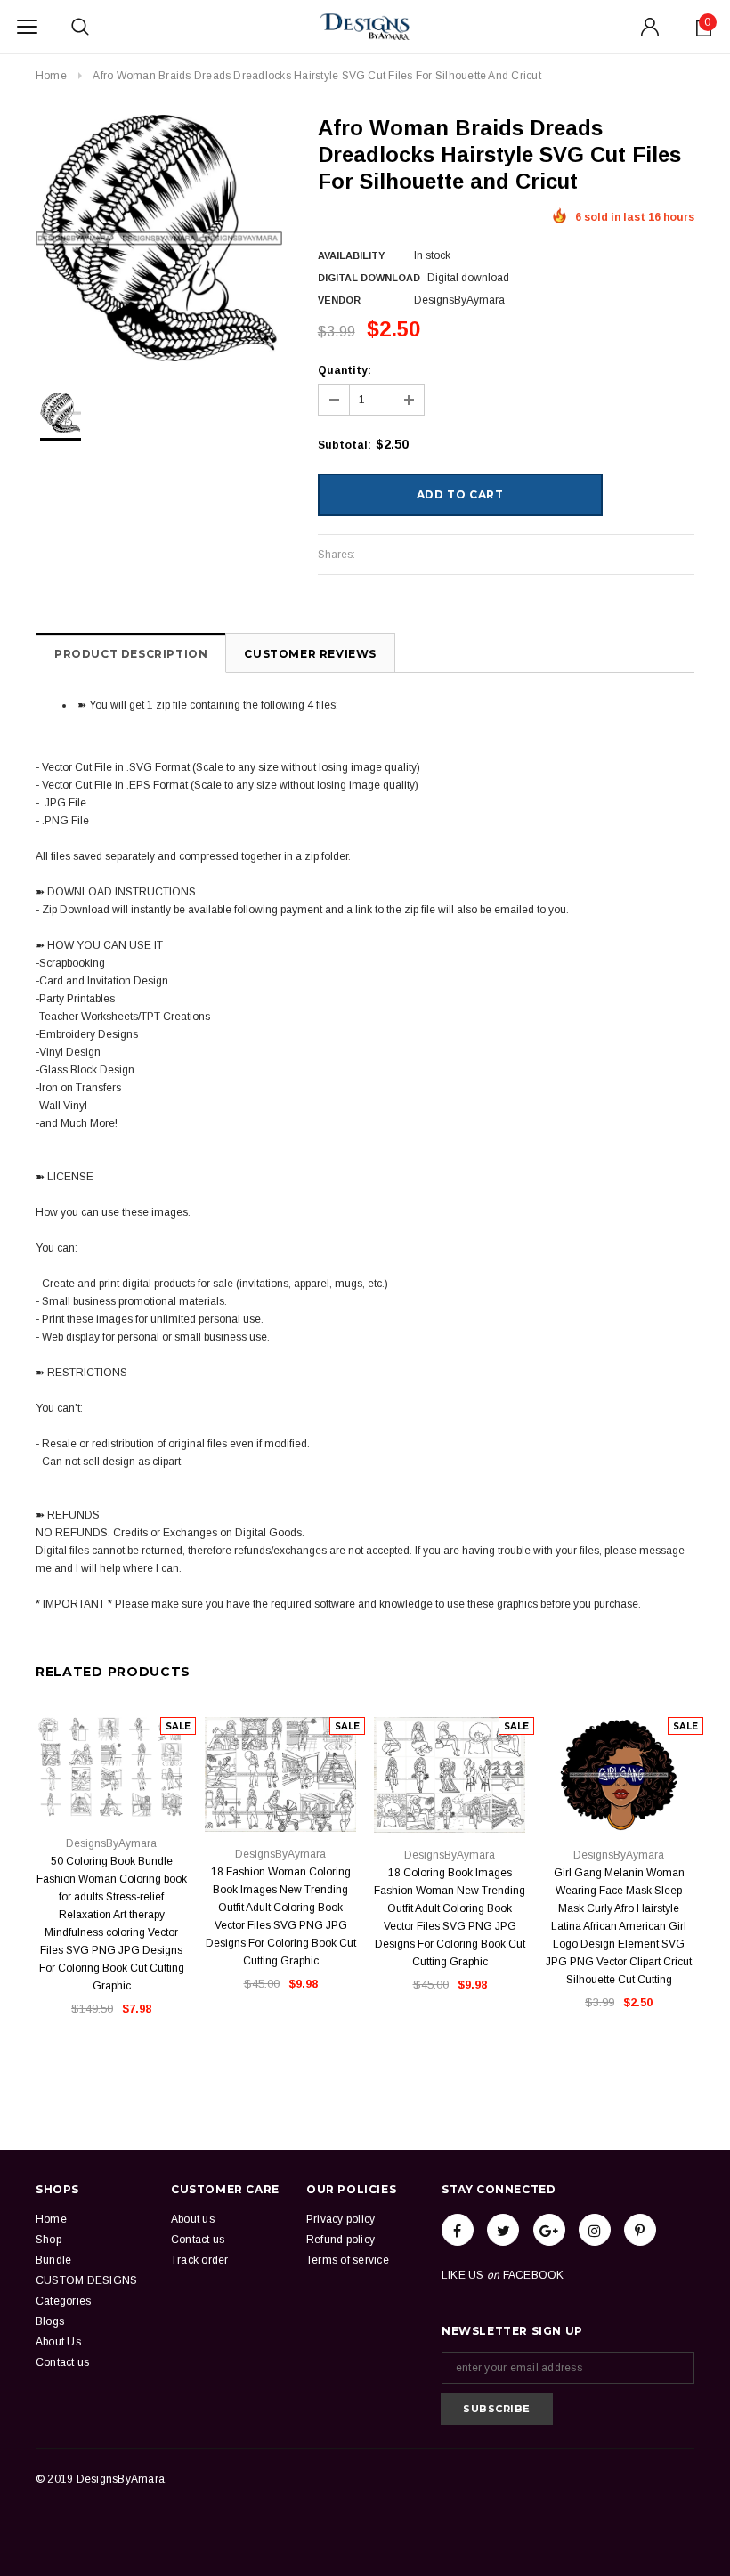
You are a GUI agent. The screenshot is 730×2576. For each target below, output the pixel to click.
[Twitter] (503, 2230)
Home (51, 76)
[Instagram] (595, 2230)
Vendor (339, 300)
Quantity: (345, 370)
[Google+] (549, 2230)
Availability (351, 255)
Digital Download (369, 278)
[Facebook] (458, 2230)
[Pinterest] (640, 2230)
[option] (159, 238)
